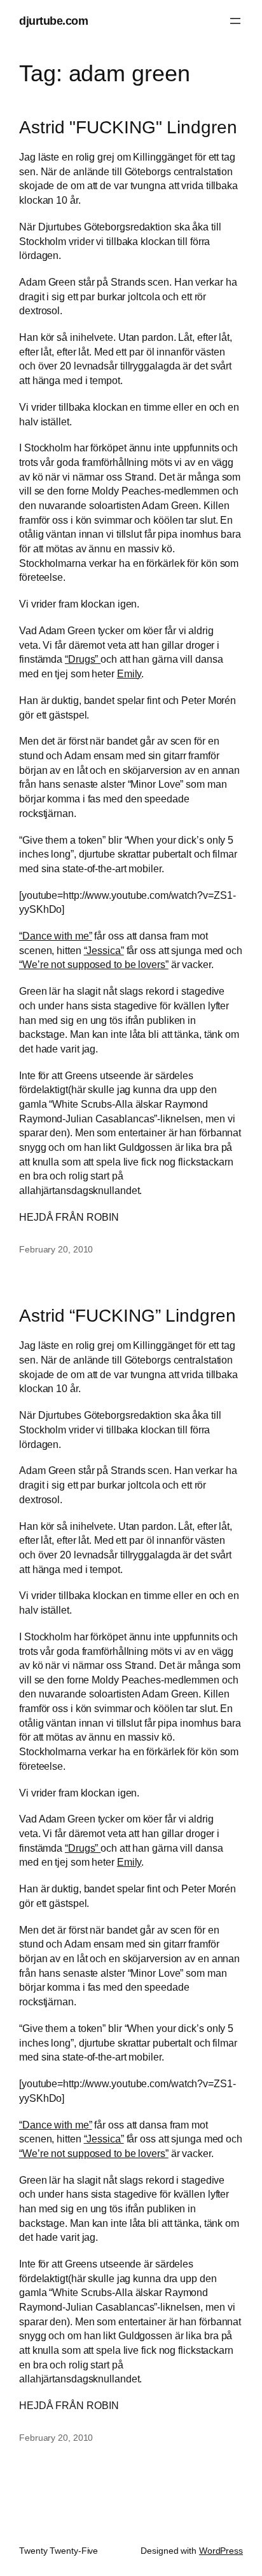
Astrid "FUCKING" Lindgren (128, 127)
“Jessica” (104, 950)
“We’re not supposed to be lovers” (94, 964)
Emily (129, 674)
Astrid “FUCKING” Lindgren (128, 1316)
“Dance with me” (56, 936)
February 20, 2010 (56, 1249)
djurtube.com (53, 21)
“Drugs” (83, 659)
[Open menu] (235, 21)
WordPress (221, 2551)
